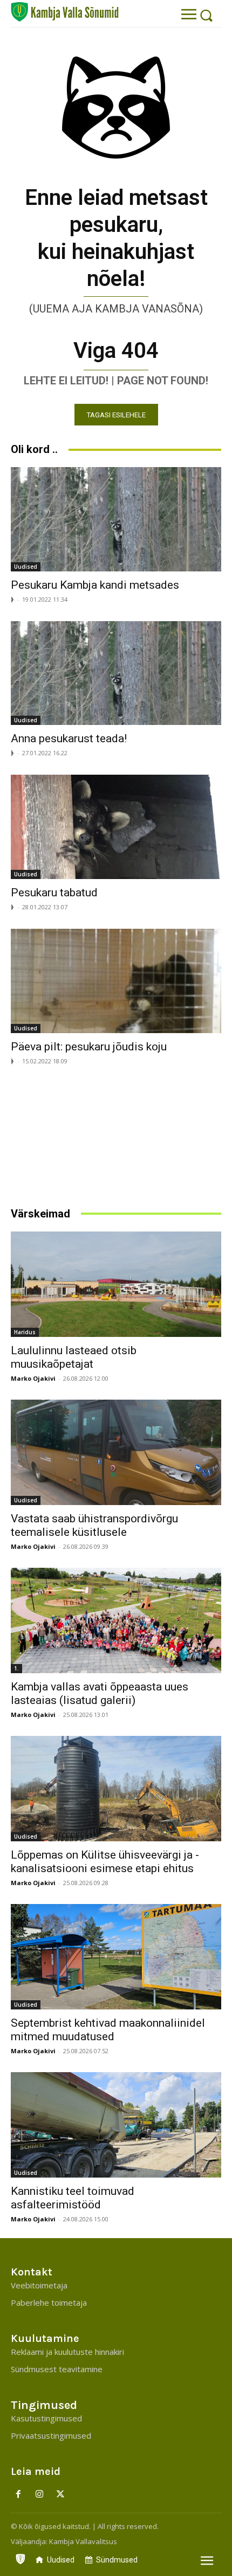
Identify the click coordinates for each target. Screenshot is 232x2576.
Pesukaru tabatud (54, 893)
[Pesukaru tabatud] (116, 827)
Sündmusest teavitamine (57, 2369)
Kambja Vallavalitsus (83, 2541)
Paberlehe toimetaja (49, 2302)
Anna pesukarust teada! (69, 738)
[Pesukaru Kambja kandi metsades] (116, 519)
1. (16, 1668)
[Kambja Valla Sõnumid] (65, 12)
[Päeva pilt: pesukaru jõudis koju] (116, 981)
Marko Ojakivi (33, 1378)
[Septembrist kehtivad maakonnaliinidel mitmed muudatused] (116, 1957)
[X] (61, 2495)
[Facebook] (19, 2495)
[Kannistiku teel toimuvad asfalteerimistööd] (116, 2125)
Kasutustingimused (46, 2418)
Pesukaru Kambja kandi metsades (95, 585)
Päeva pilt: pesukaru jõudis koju (89, 1047)
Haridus (25, 1332)
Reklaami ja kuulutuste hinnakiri (67, 2352)
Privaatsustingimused (51, 2435)
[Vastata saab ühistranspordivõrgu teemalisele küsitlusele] (116, 1452)
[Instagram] (40, 2495)
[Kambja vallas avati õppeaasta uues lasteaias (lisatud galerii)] (116, 1620)
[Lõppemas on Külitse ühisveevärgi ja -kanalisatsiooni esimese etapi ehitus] (116, 1789)
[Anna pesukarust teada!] (116, 673)
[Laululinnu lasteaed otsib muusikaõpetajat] (116, 1284)
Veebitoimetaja (39, 2285)
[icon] (21, 2557)
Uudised (26, 567)
